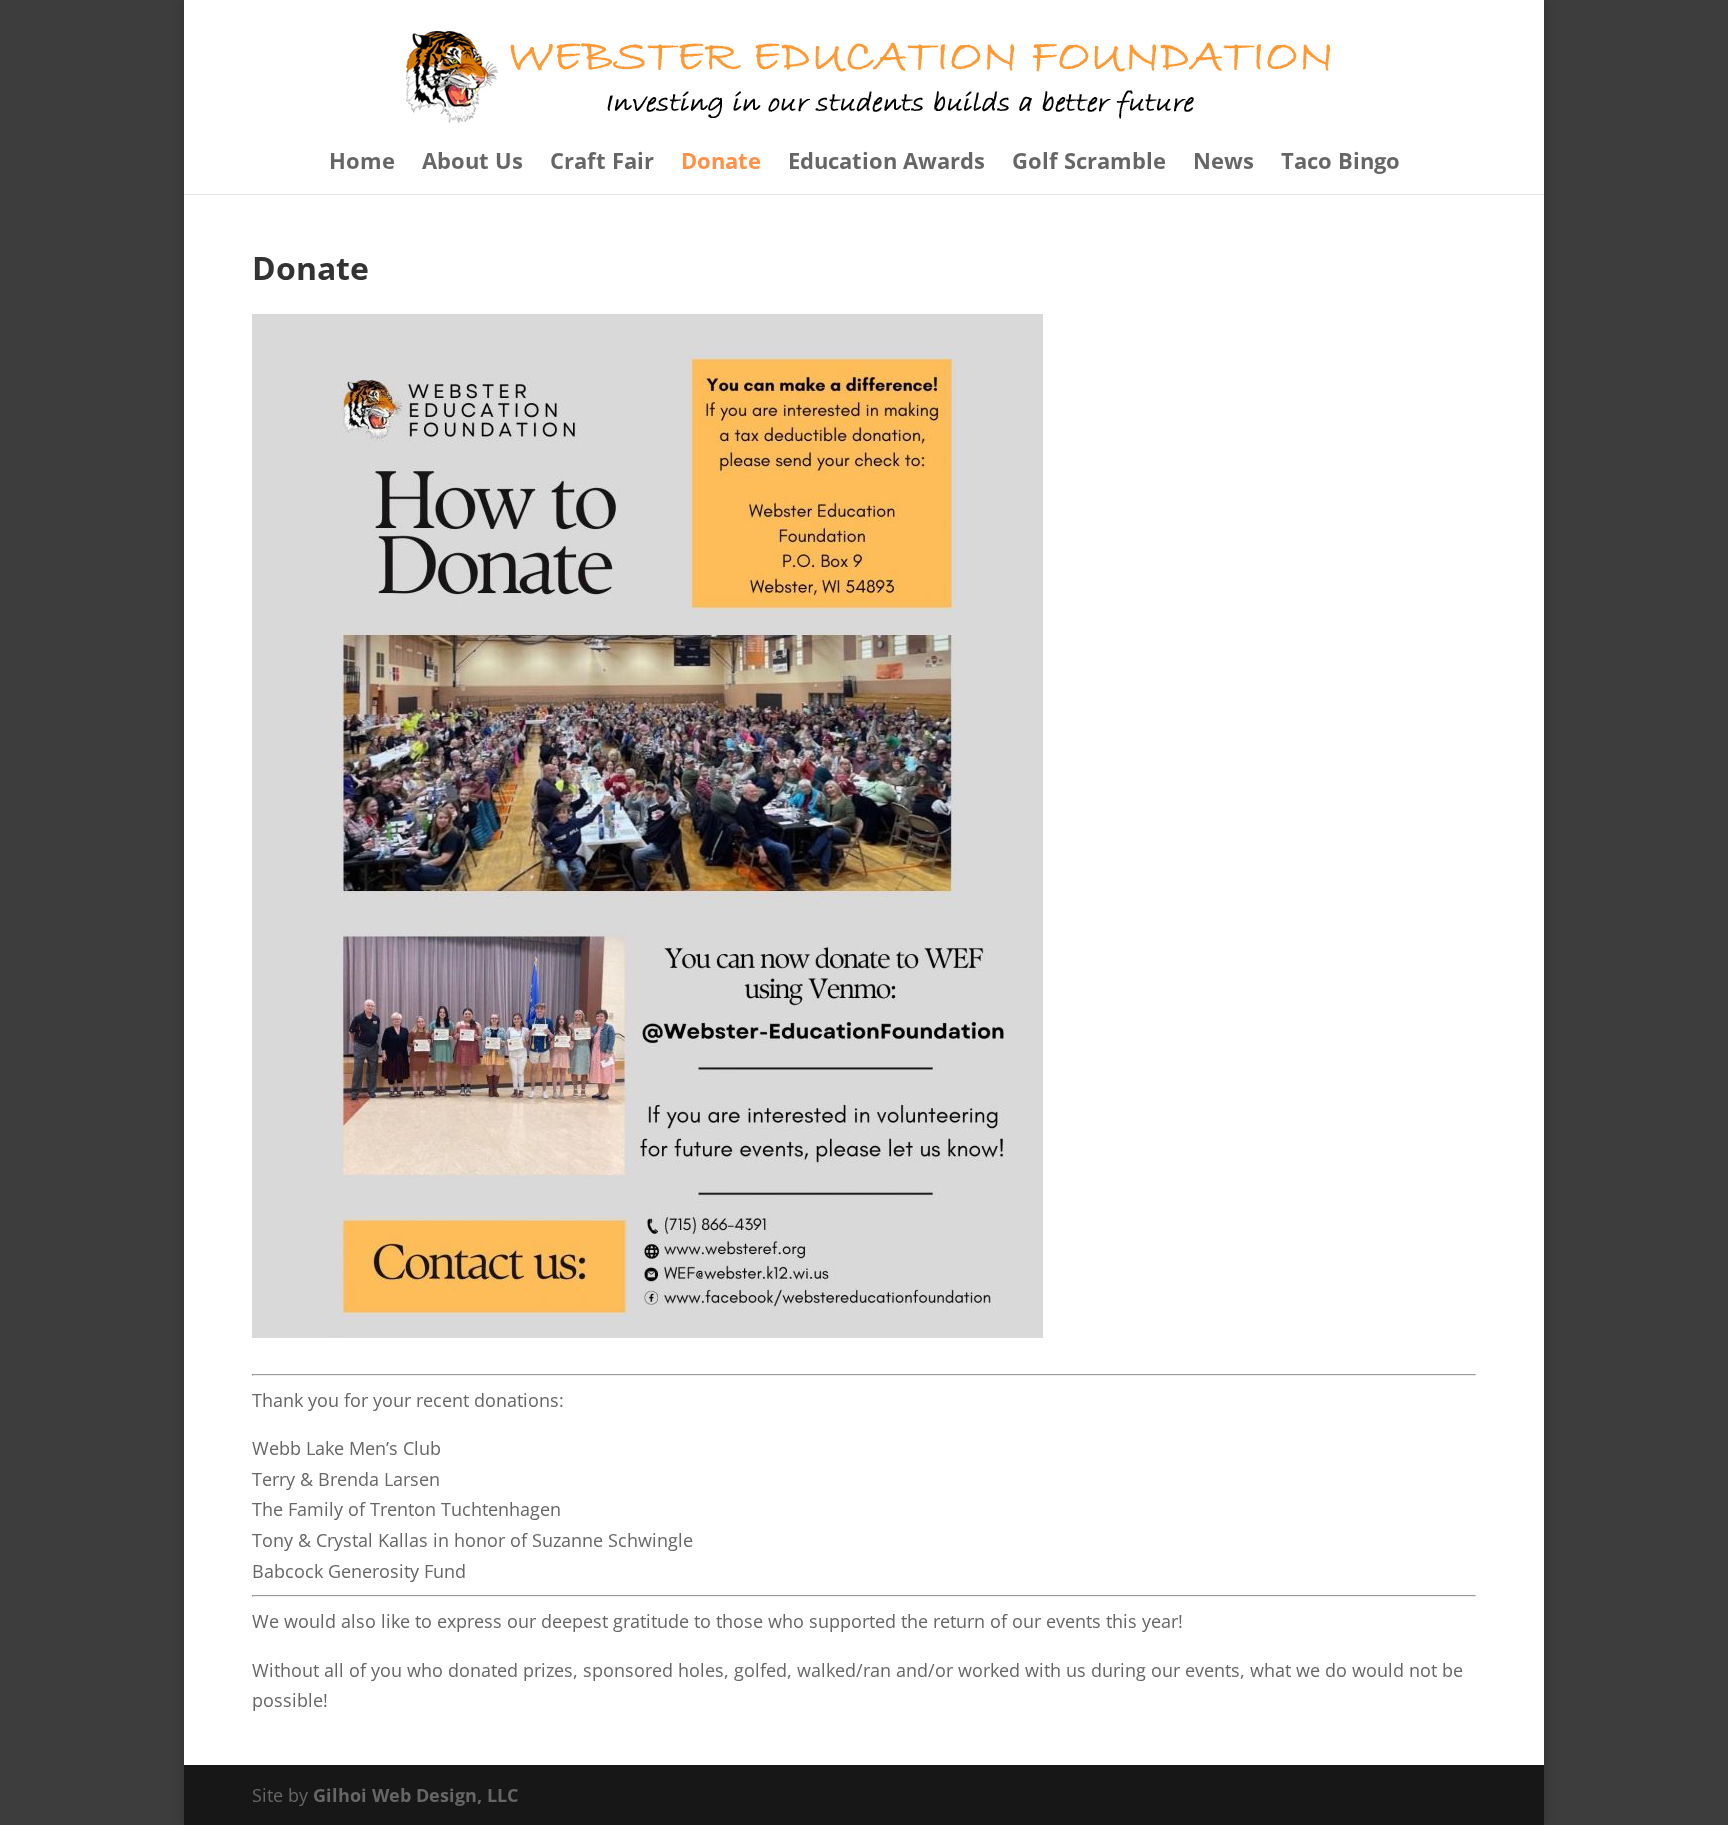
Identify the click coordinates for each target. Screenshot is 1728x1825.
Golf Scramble (1089, 164)
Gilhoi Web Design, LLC (415, 1795)
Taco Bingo (1340, 164)
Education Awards (886, 164)
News (1223, 164)
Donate (721, 164)
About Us (472, 164)
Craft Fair (602, 164)
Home (362, 164)
